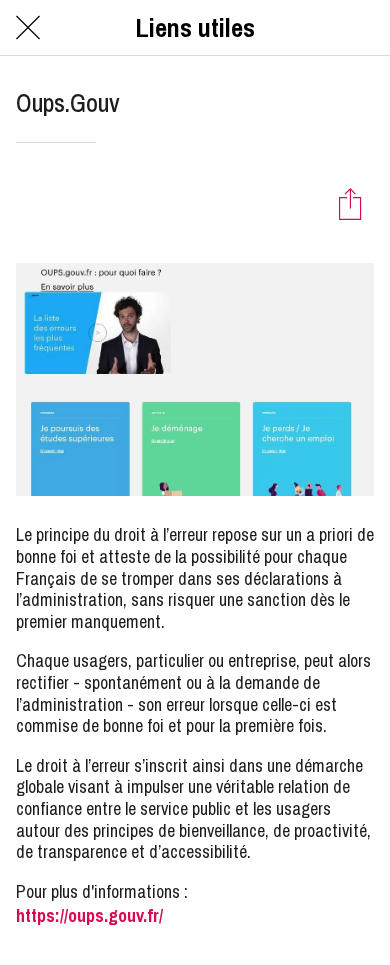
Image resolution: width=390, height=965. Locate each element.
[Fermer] (28, 28)
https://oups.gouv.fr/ (89, 915)
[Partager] (350, 203)
